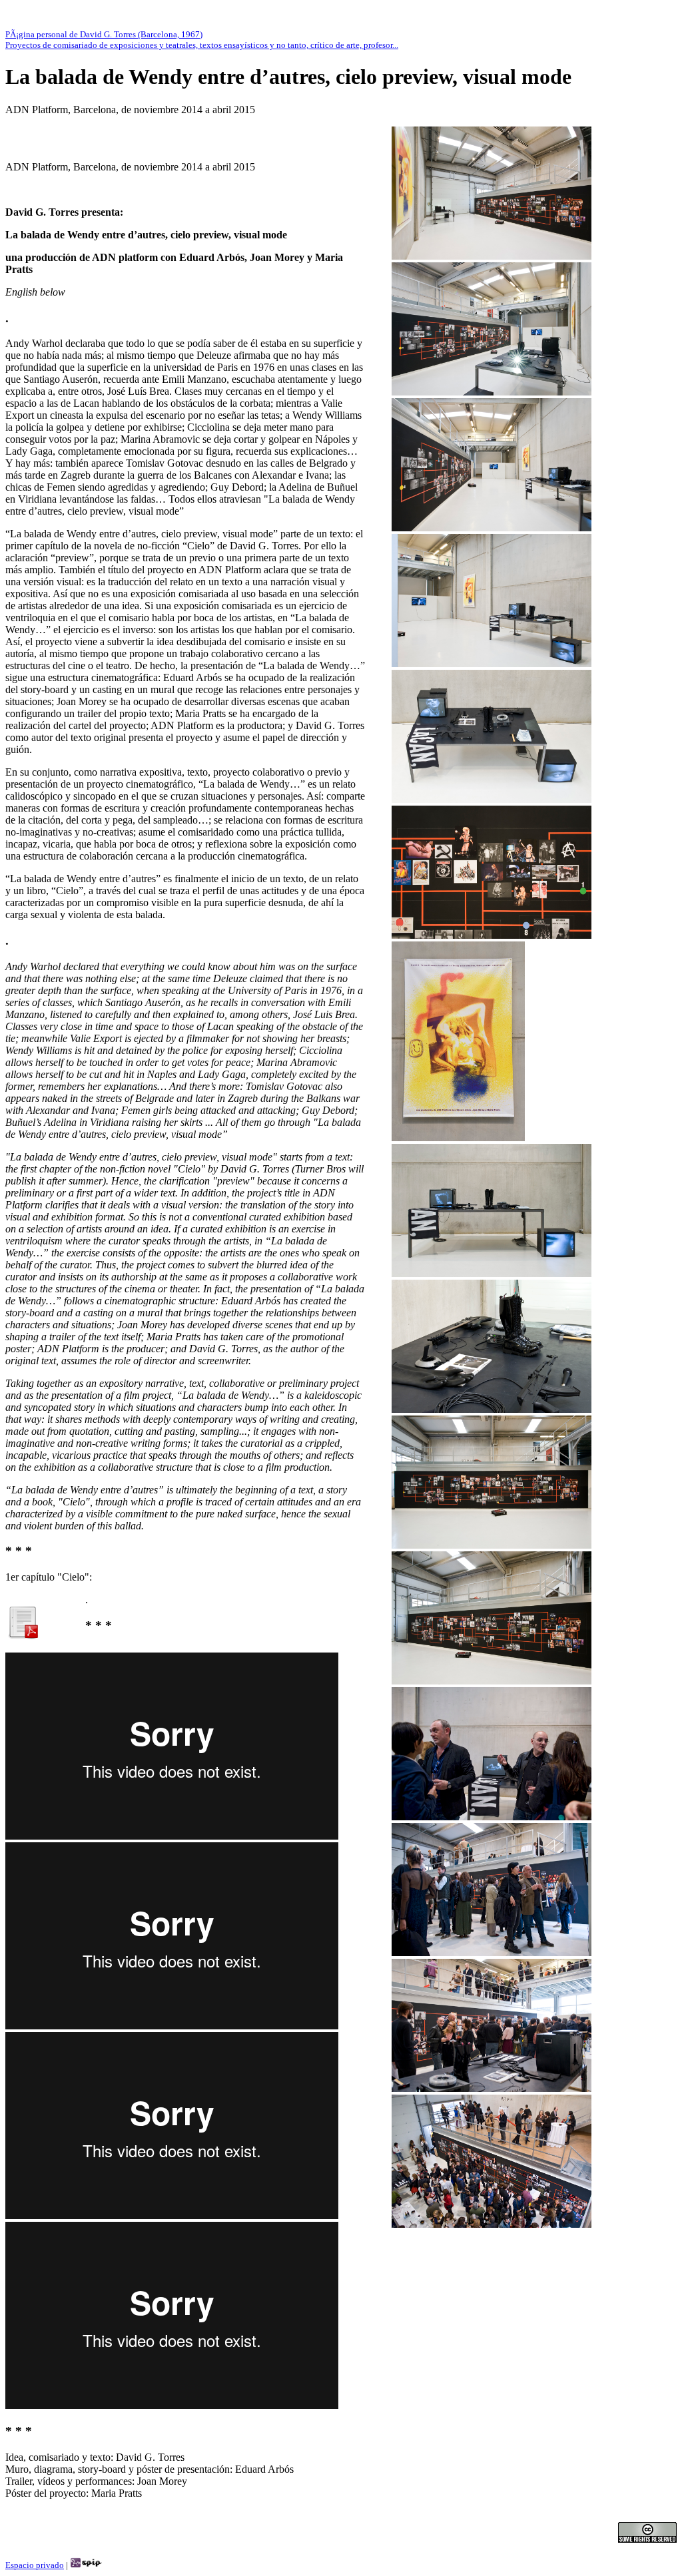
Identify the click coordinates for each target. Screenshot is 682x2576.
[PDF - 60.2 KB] (23, 1636)
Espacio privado (35, 2565)
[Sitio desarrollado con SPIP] (86, 2565)
